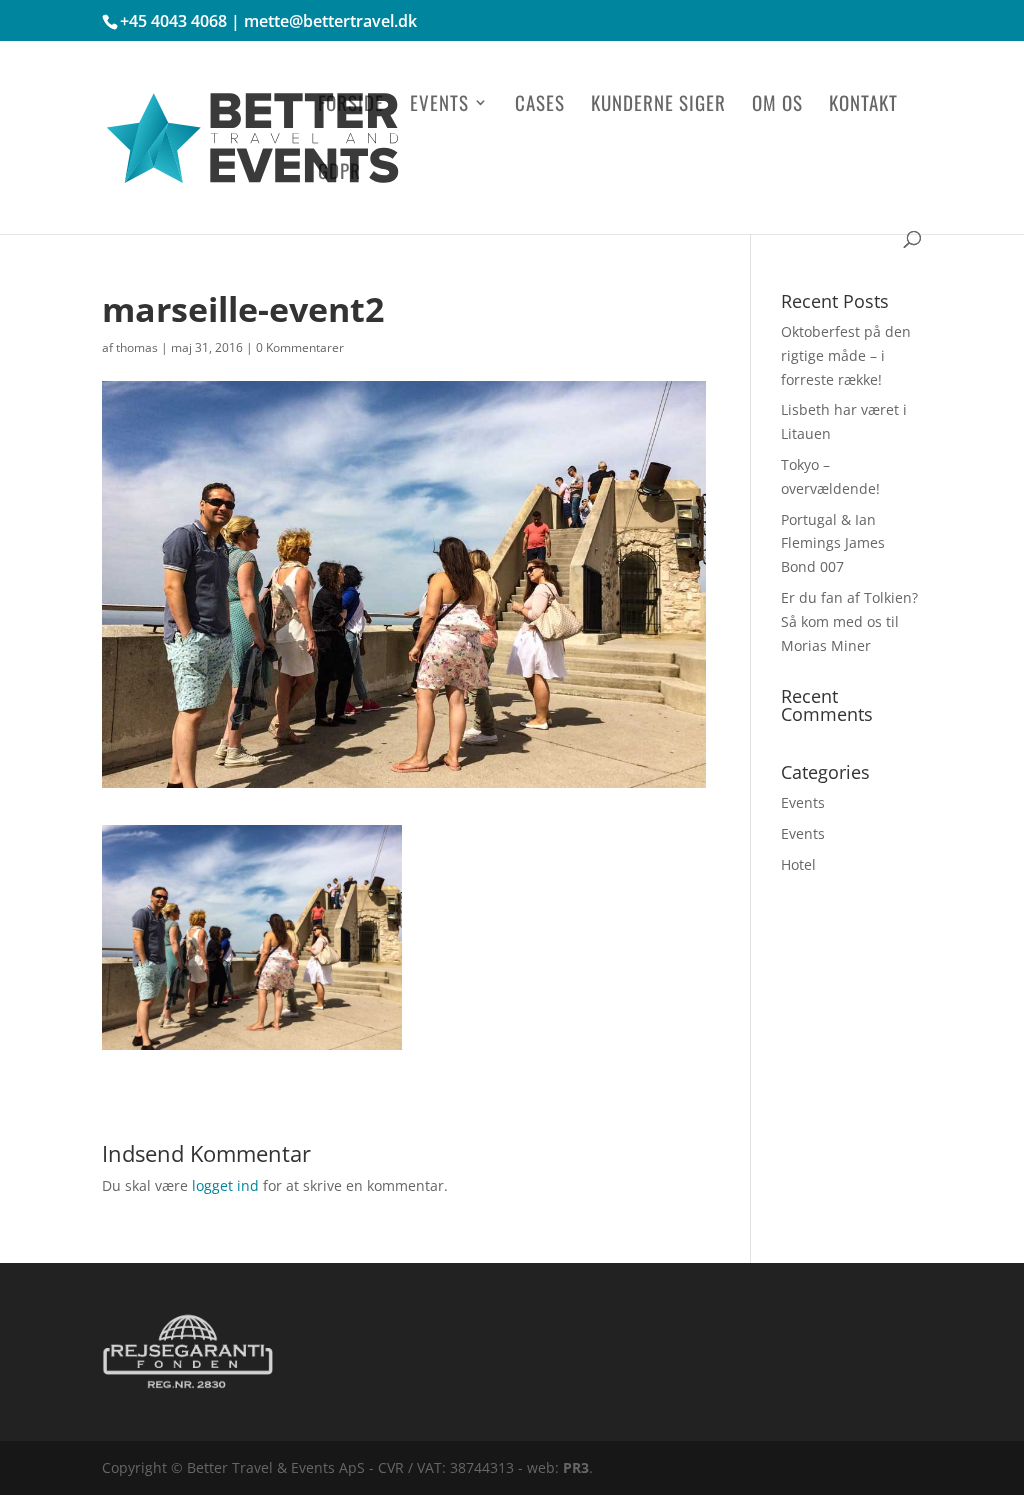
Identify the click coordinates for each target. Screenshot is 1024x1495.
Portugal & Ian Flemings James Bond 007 (833, 543)
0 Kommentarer (300, 347)
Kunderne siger (658, 105)
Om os (777, 105)
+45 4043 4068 (173, 21)
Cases (540, 105)
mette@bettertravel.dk (330, 21)
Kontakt (863, 105)
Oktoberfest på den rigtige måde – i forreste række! (846, 355)
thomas (137, 347)
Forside (351, 105)
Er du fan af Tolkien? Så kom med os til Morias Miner (849, 621)
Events (439, 105)
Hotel (798, 864)
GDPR (339, 173)
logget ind (225, 1185)
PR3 (576, 1467)
